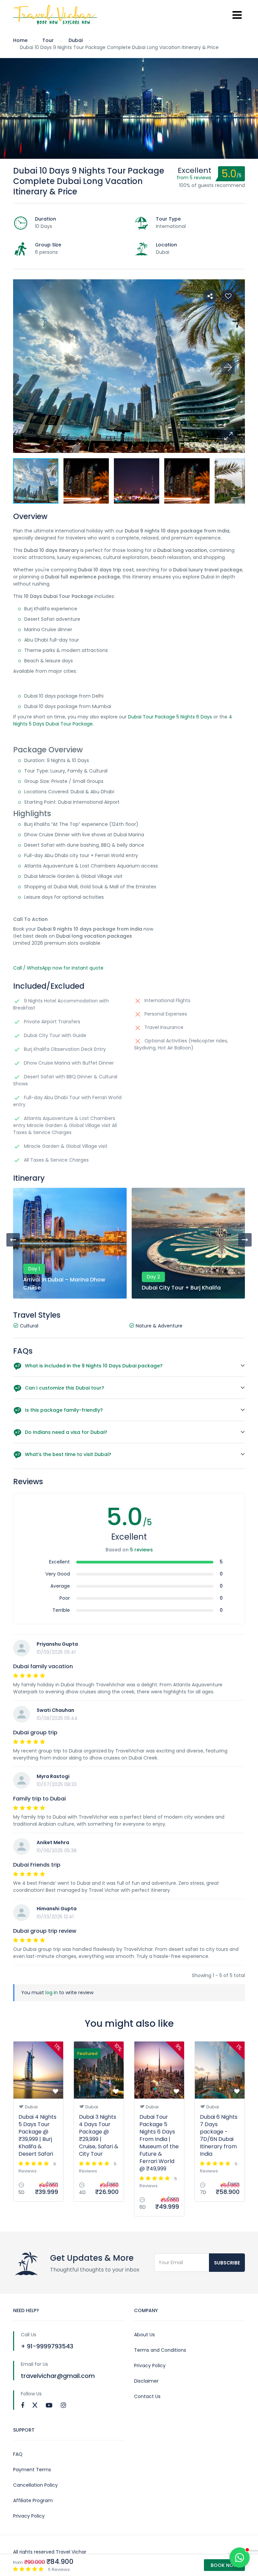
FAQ (18, 2454)
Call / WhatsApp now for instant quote (58, 968)
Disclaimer (146, 2381)
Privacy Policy (150, 2366)
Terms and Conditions (160, 2350)
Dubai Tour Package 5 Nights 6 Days (170, 717)
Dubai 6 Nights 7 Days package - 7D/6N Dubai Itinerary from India (219, 2135)
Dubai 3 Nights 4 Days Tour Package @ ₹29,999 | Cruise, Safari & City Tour (99, 2135)
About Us (144, 2335)
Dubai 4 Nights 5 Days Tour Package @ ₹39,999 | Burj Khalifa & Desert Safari (37, 2135)
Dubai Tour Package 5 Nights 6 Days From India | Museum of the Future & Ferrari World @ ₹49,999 (159, 2143)
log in (52, 1993)
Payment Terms (32, 2470)
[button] (228, 436)
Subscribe (227, 2263)
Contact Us (147, 2396)
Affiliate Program (33, 2500)
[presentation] (13, 1240)
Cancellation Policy (35, 2485)
